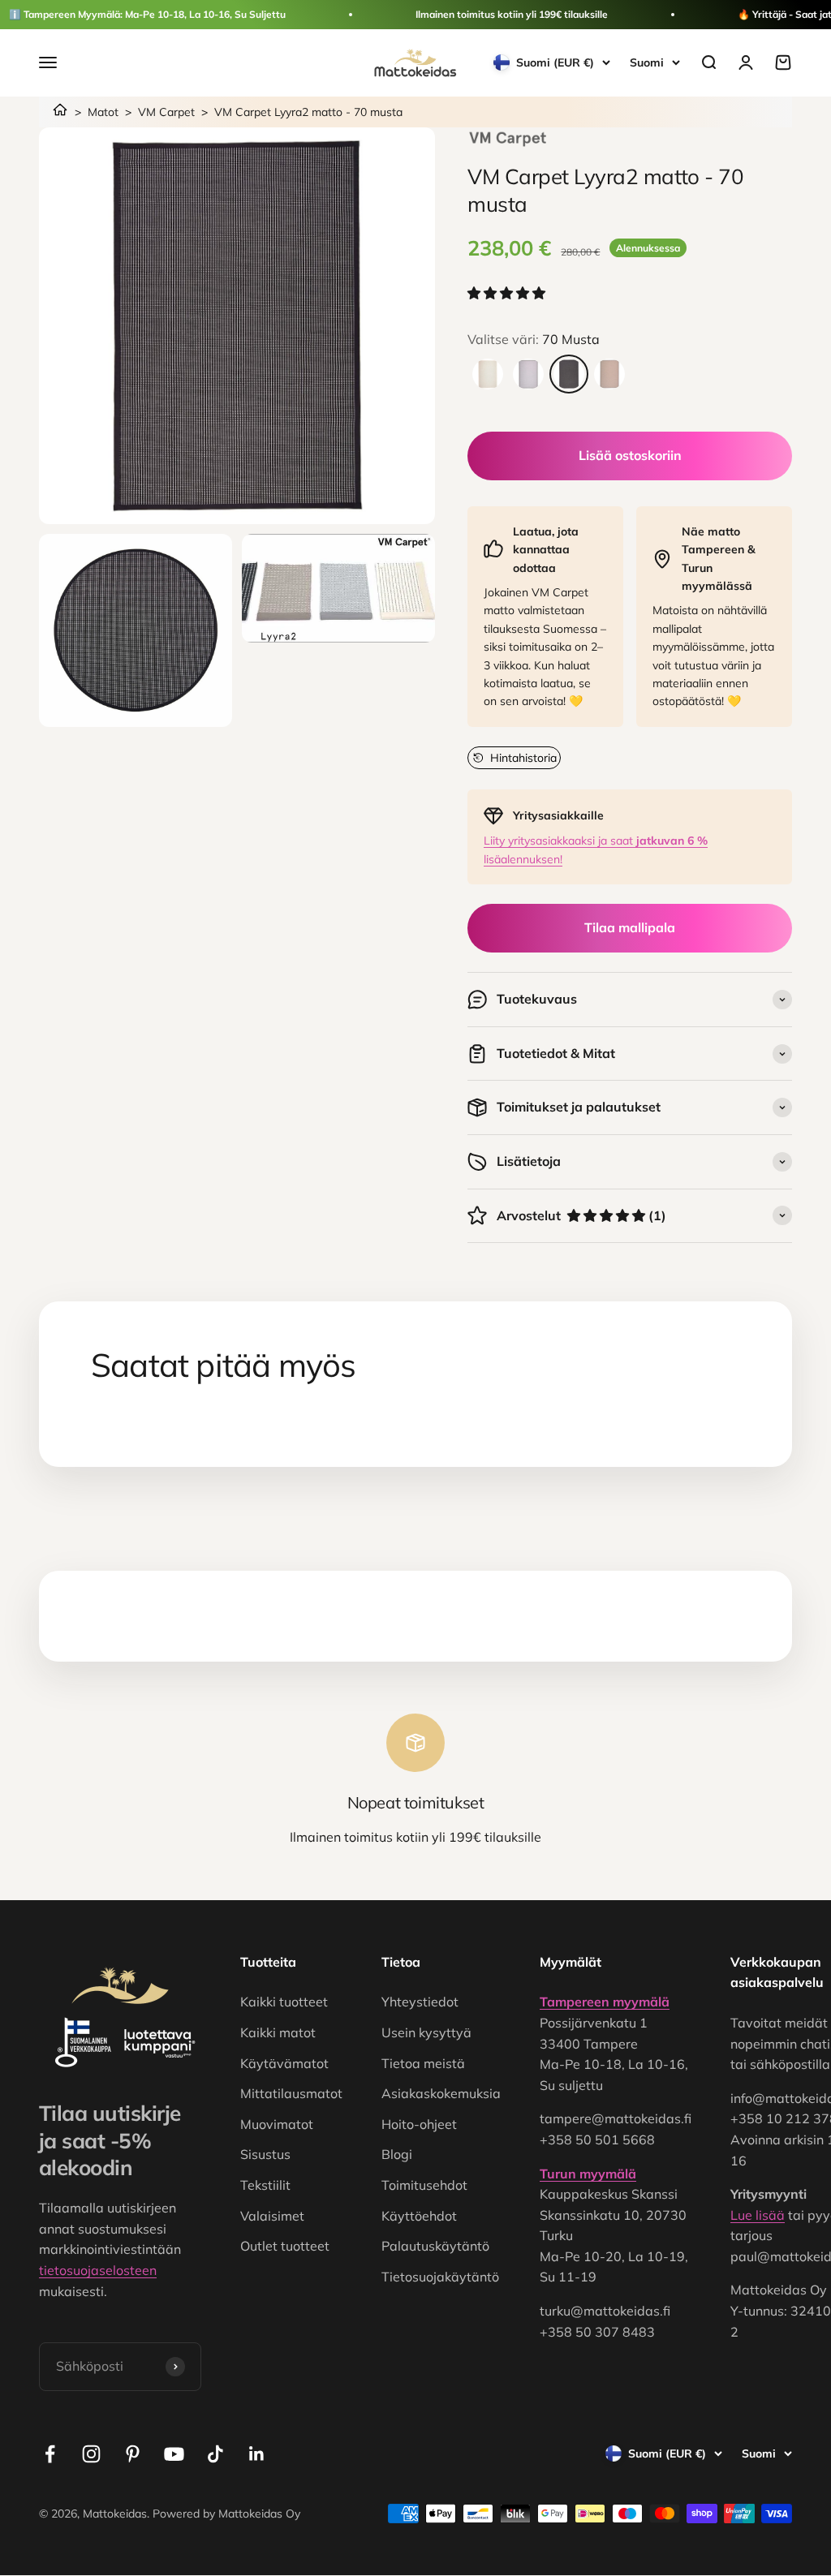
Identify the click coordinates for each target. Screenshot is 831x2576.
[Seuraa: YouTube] (174, 2454)
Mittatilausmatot (291, 2093)
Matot (103, 112)
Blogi (397, 2154)
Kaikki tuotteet (284, 2002)
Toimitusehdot (424, 2185)
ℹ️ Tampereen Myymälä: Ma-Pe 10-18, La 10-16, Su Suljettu (147, 14)
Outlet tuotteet (285, 2246)
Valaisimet (272, 2216)
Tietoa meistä (423, 2063)
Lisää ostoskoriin (630, 455)
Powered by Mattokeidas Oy (226, 2514)
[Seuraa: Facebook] (50, 2454)
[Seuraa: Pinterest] (133, 2454)
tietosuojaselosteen (98, 2270)
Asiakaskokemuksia (441, 2093)
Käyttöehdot (419, 2216)
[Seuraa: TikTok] (215, 2454)
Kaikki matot (278, 2032)
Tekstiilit (265, 2185)
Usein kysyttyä (426, 2032)
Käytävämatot (284, 2063)
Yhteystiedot (420, 2002)
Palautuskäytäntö (435, 2246)
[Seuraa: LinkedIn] (257, 2454)
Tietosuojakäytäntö (440, 2277)
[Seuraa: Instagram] (91, 2454)
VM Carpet (166, 112)
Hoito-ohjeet (419, 2124)
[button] (508, 293)
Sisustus (265, 2154)
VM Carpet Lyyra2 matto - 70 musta (308, 112)
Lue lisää (758, 2215)
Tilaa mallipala (630, 927)
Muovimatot (277, 2124)
